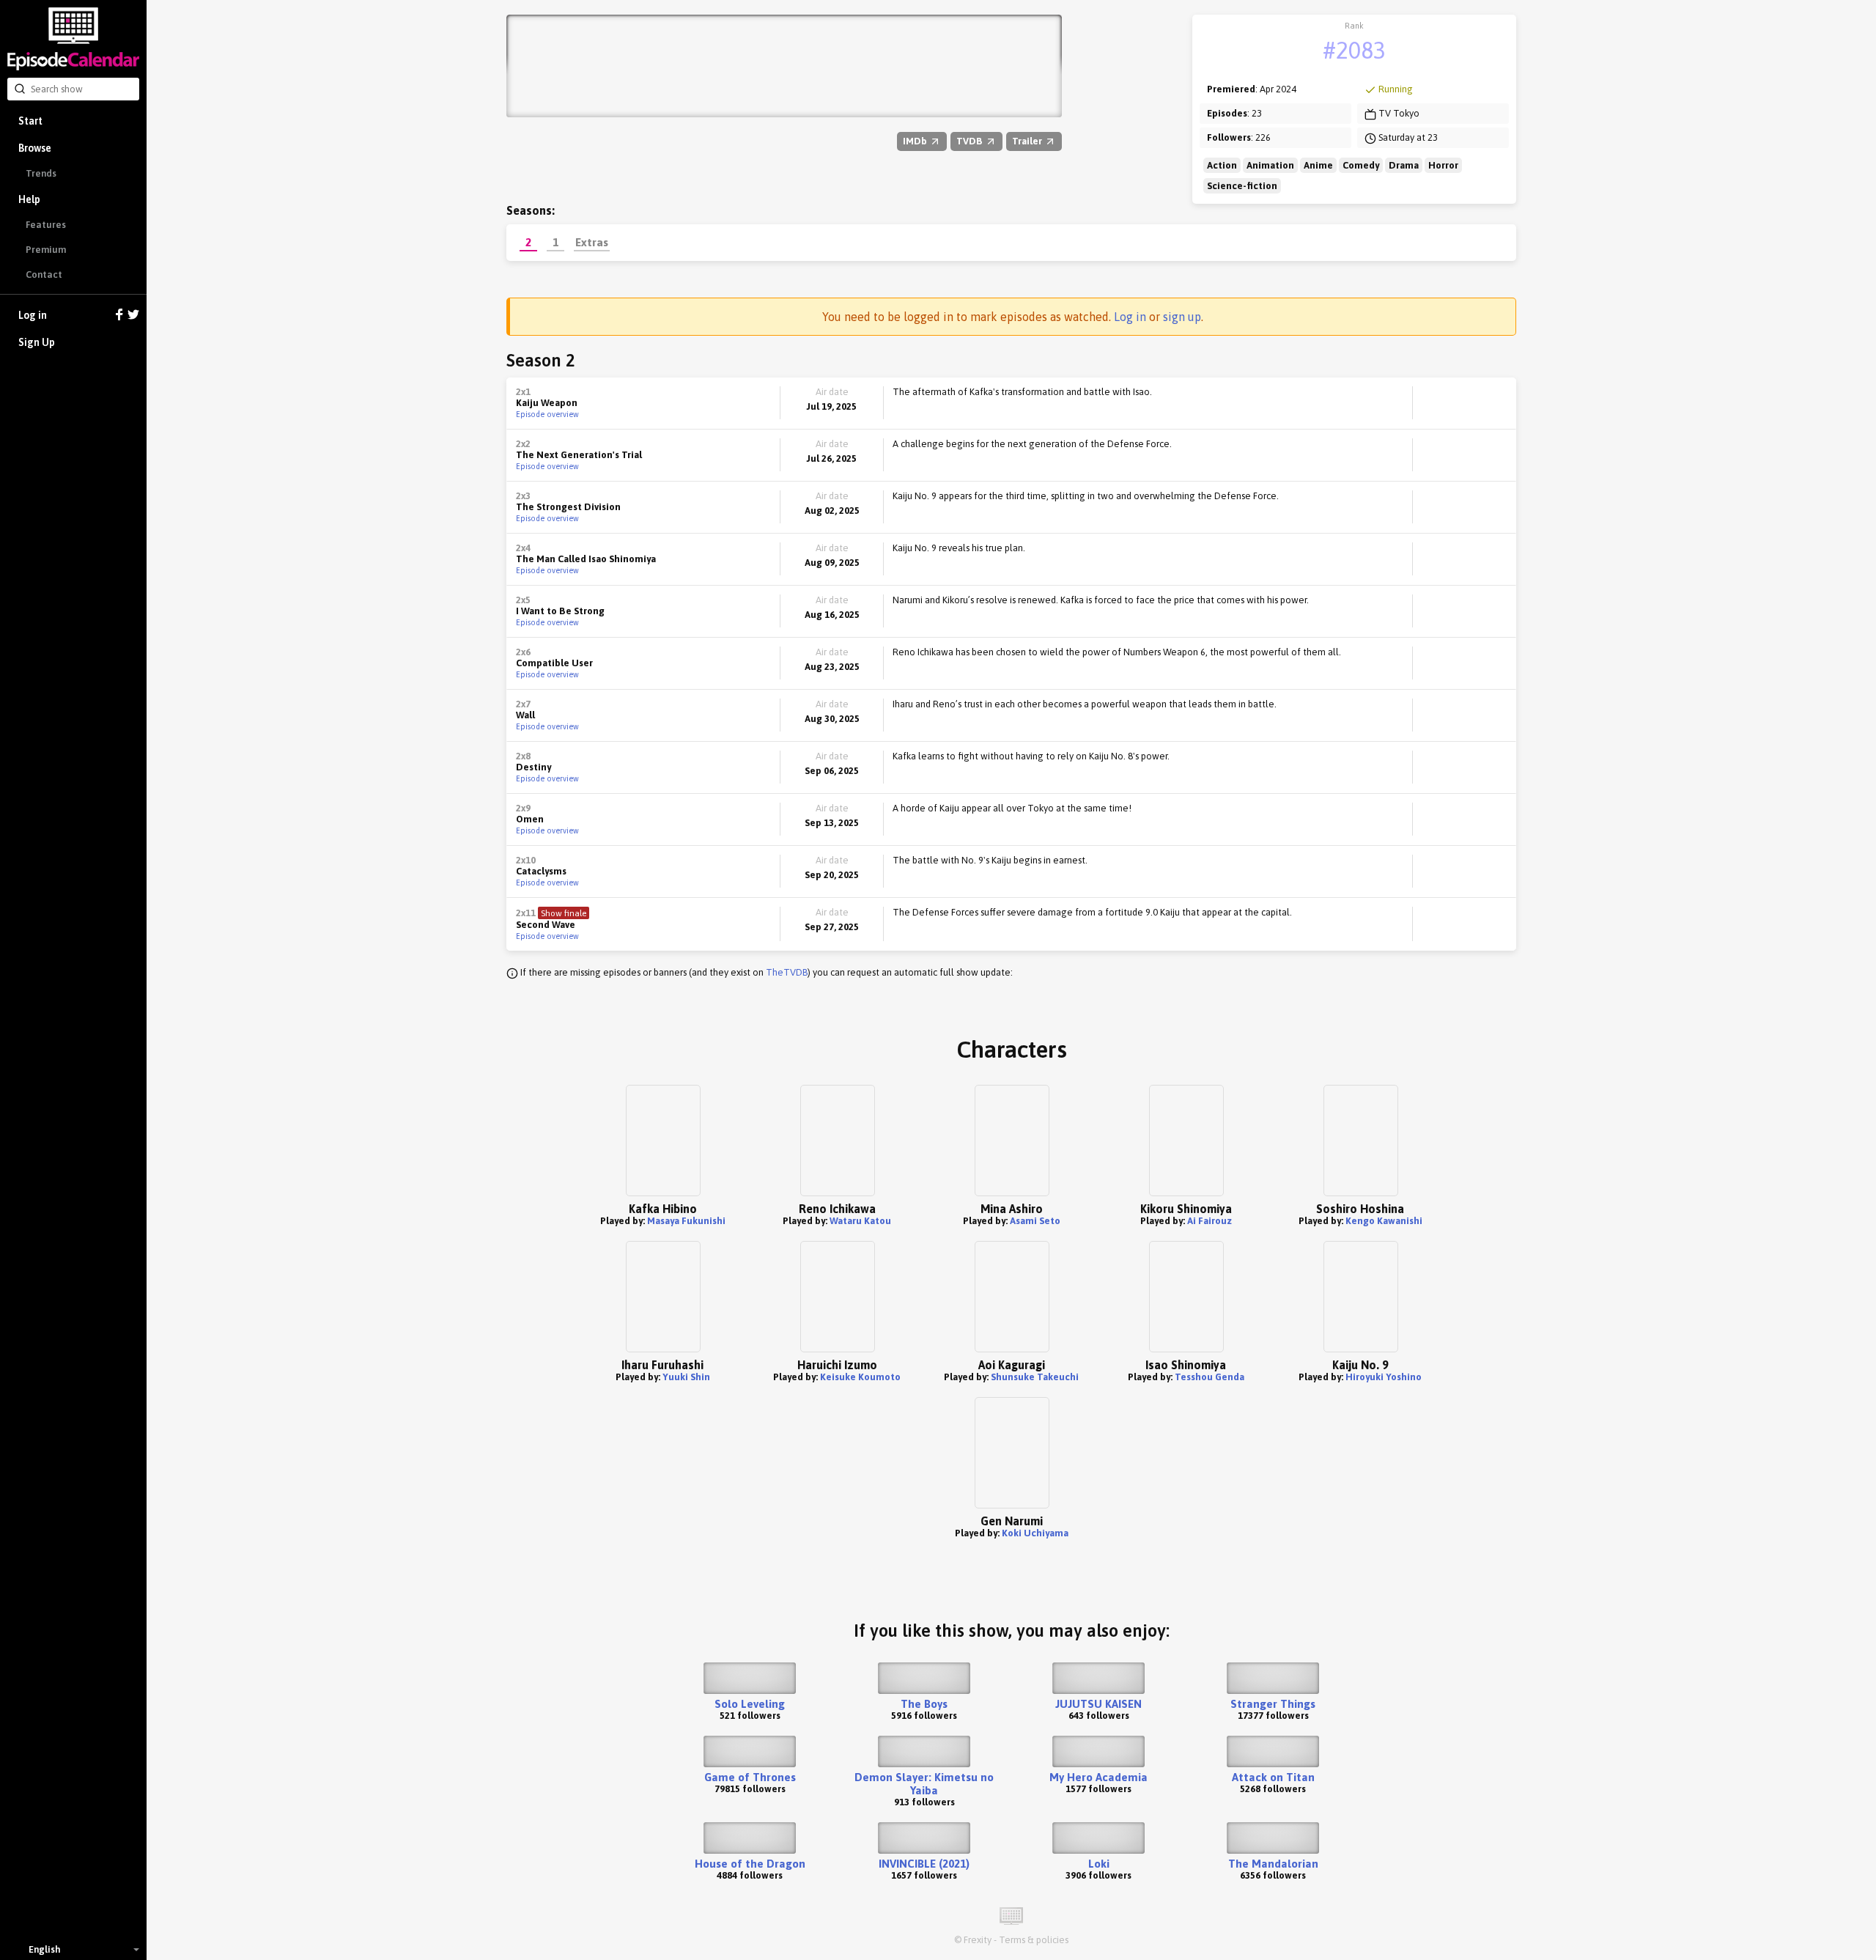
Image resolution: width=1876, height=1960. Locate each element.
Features (46, 225)
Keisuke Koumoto (860, 1377)
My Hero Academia (1098, 1777)
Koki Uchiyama (1035, 1533)
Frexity (978, 1940)
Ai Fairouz (1210, 1221)
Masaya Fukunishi (686, 1221)
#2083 (1354, 50)
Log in (33, 315)
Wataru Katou (860, 1221)
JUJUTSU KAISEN (1098, 1704)
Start (30, 121)
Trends (41, 173)
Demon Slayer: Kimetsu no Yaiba (924, 1784)
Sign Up (37, 342)
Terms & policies (1034, 1940)
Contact (44, 275)
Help (29, 199)
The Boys (924, 1704)
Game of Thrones (750, 1777)
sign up (1182, 317)
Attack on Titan (1273, 1777)
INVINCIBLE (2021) (924, 1864)
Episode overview (547, 414)
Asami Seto (1035, 1221)
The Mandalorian (1273, 1864)
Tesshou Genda (1210, 1377)
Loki (1099, 1864)
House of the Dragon (750, 1864)
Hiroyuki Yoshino (1384, 1377)
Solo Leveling (750, 1704)
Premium (46, 250)
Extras (592, 242)
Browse (35, 148)
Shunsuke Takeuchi (1035, 1377)
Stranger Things (1273, 1704)
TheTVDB (787, 972)
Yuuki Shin (686, 1377)
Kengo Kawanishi (1384, 1221)
